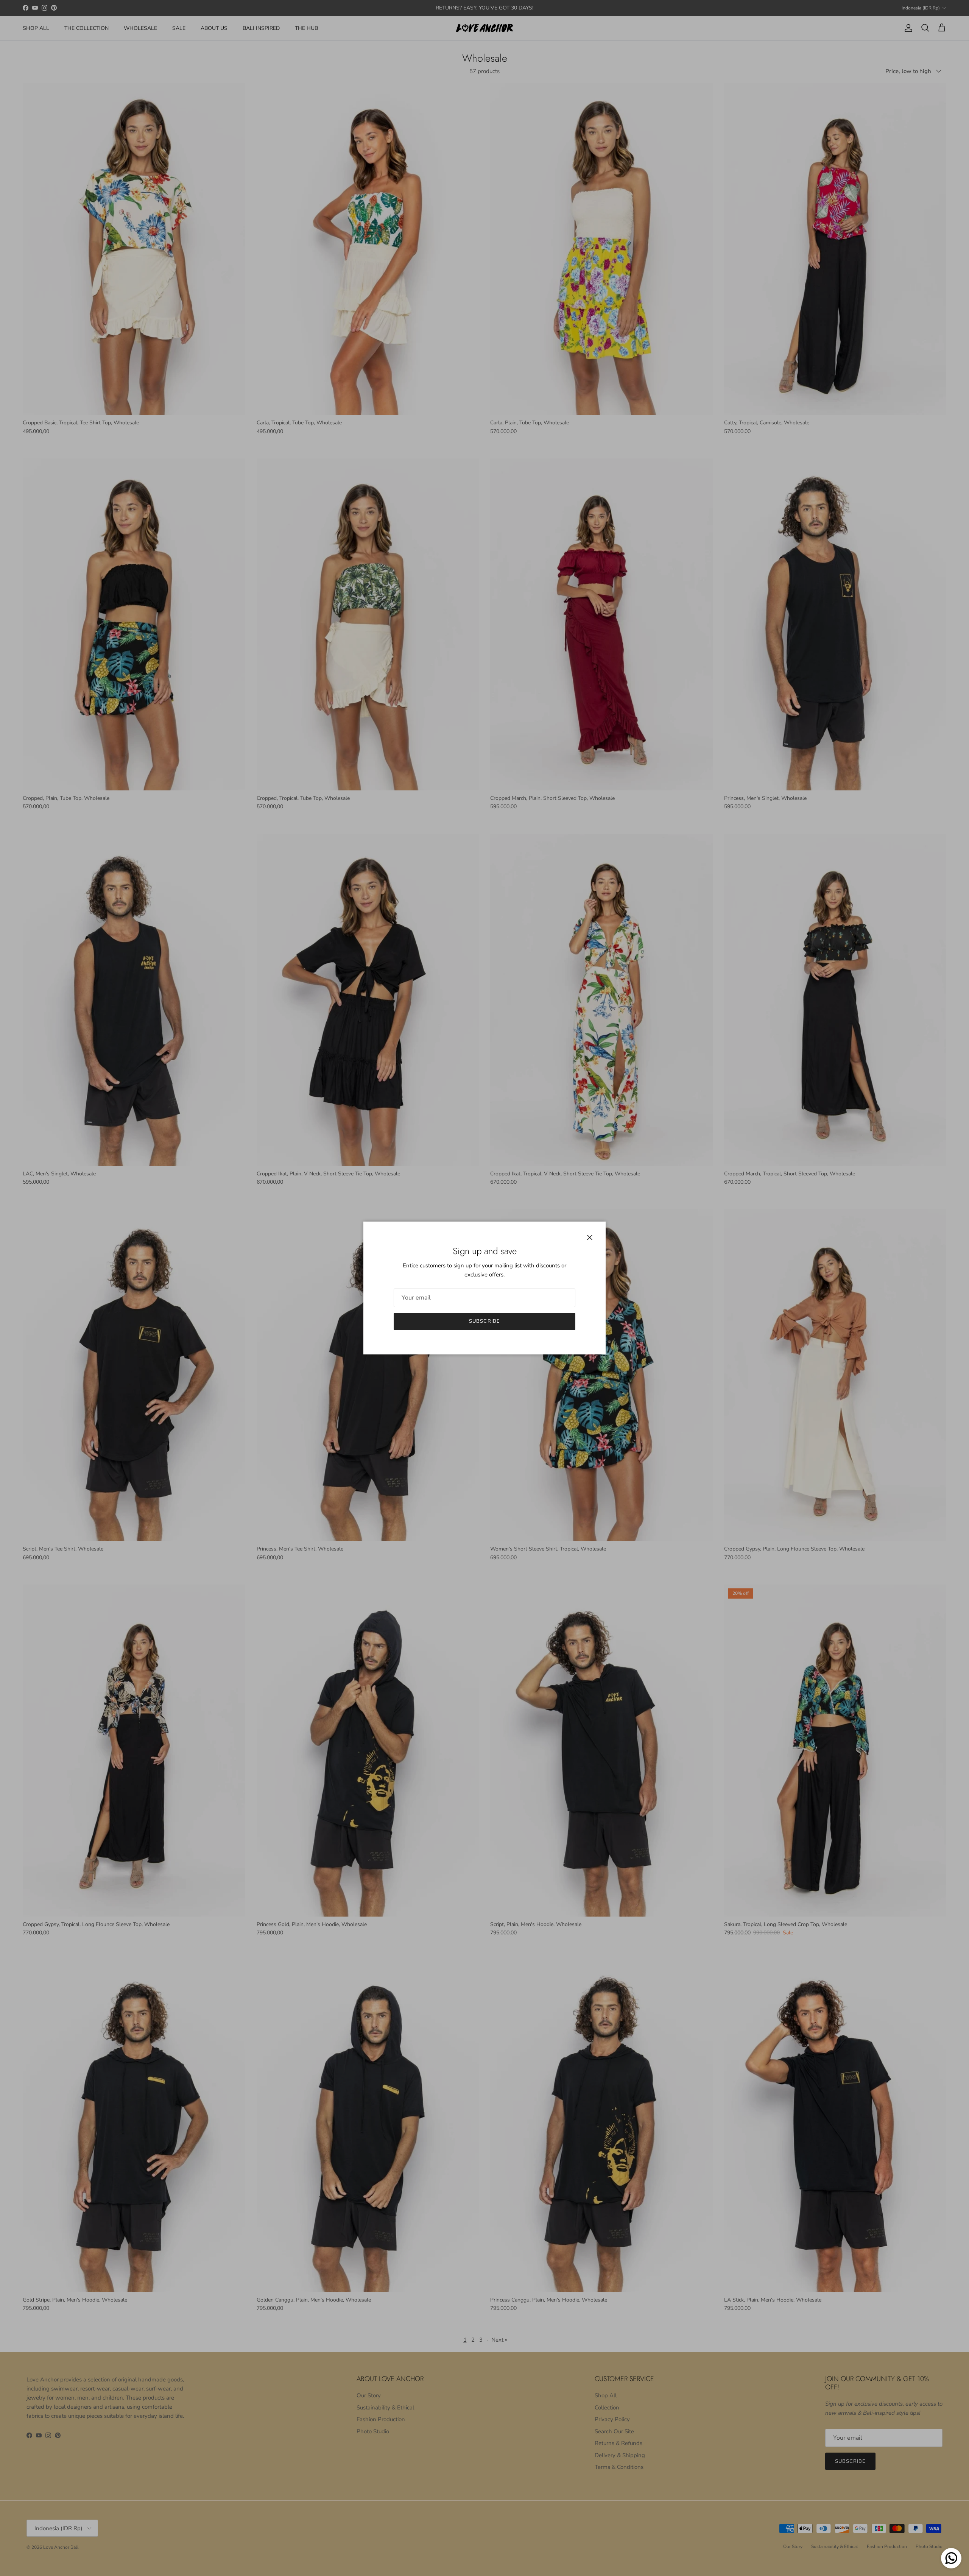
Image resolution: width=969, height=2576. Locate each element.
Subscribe (484, 1321)
